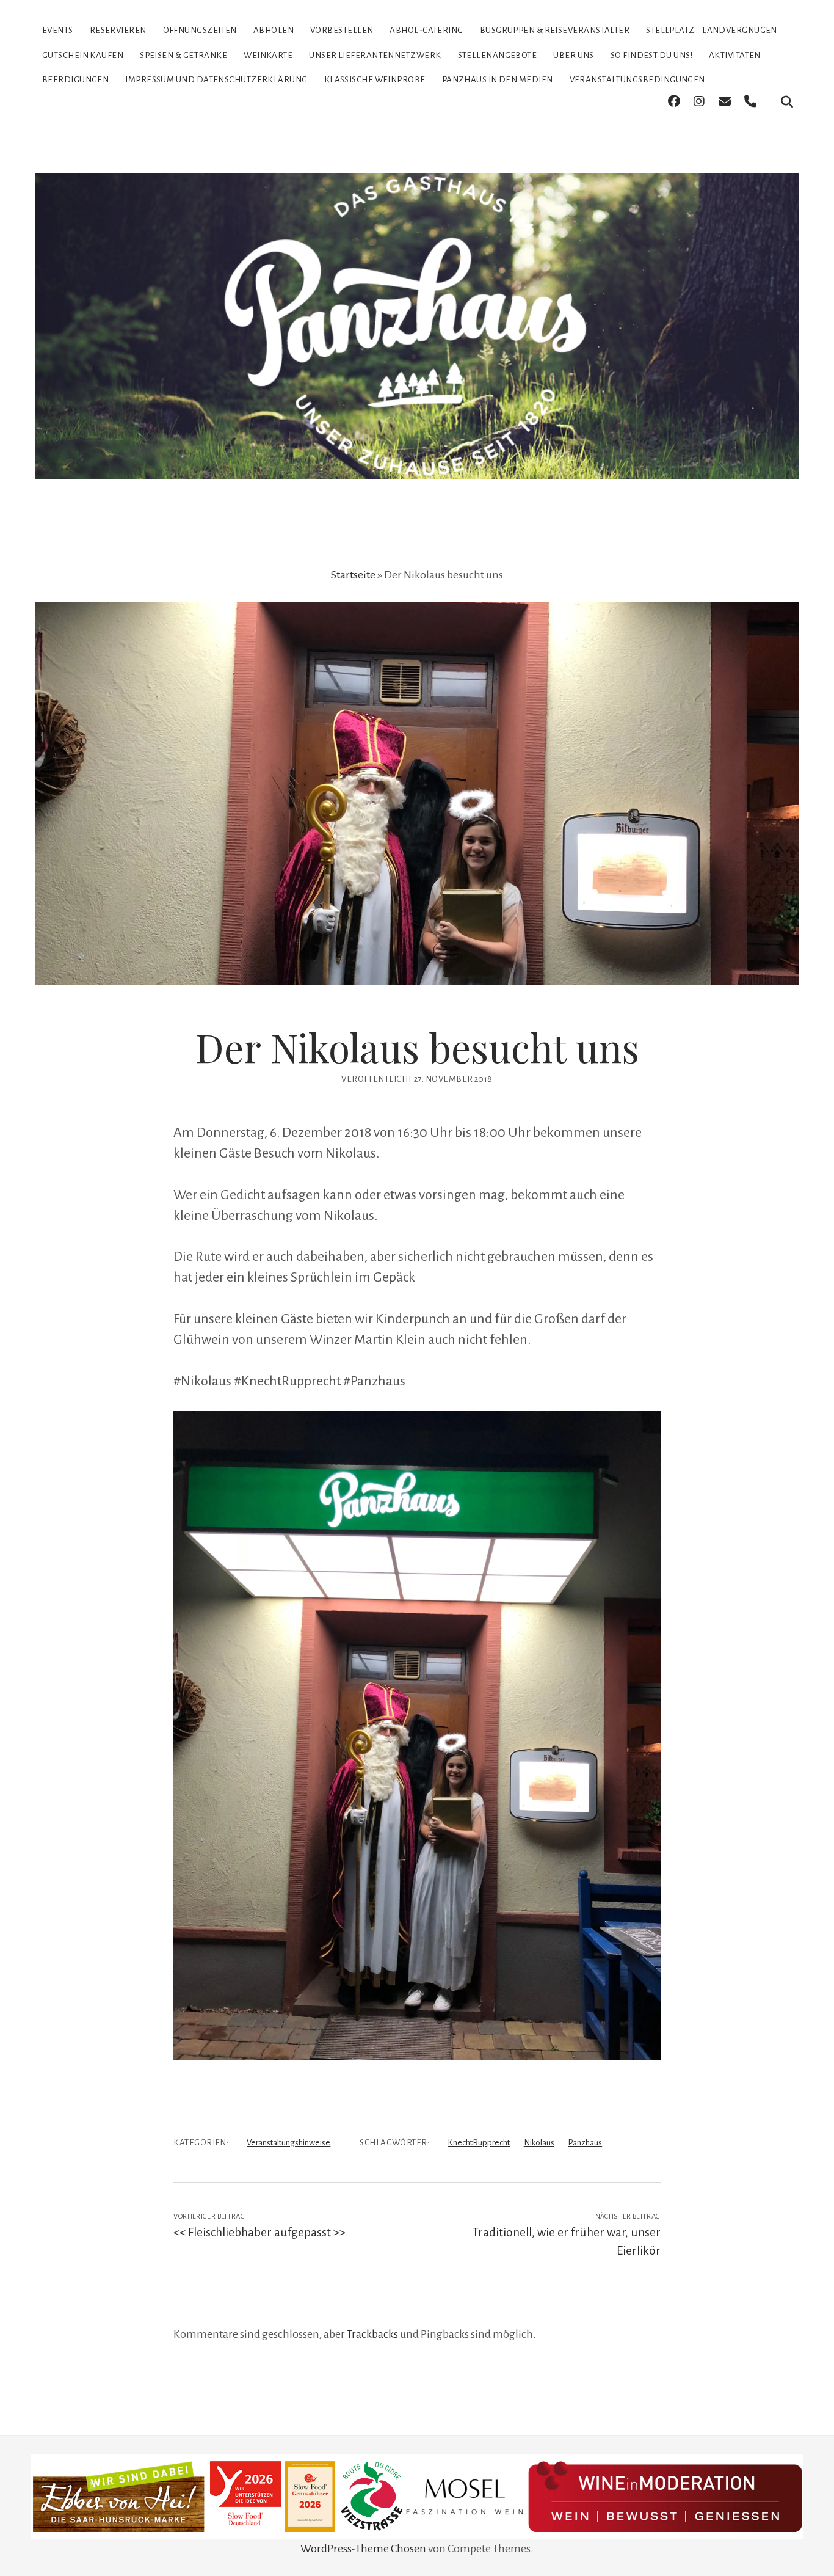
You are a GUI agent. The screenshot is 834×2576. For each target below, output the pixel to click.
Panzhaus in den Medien (498, 80)
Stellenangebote (498, 55)
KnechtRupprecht (479, 2143)
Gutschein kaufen (83, 55)
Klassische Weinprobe (375, 80)
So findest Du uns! (651, 55)
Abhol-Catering (426, 30)
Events (58, 30)
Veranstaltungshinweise (288, 2143)
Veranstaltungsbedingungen (637, 80)
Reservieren (118, 30)
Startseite (353, 575)
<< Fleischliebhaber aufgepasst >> (259, 2232)
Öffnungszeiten (200, 30)
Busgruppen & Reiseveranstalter (555, 30)
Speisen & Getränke (183, 55)
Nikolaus (539, 2143)
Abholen (274, 30)
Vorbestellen (342, 30)
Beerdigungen (75, 80)
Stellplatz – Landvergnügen (712, 30)
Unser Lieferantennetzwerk (375, 55)
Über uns (574, 55)
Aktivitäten (735, 55)
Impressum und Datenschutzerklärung (216, 80)
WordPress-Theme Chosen (363, 2549)
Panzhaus (585, 2143)
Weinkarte (268, 55)
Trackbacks (372, 2334)
